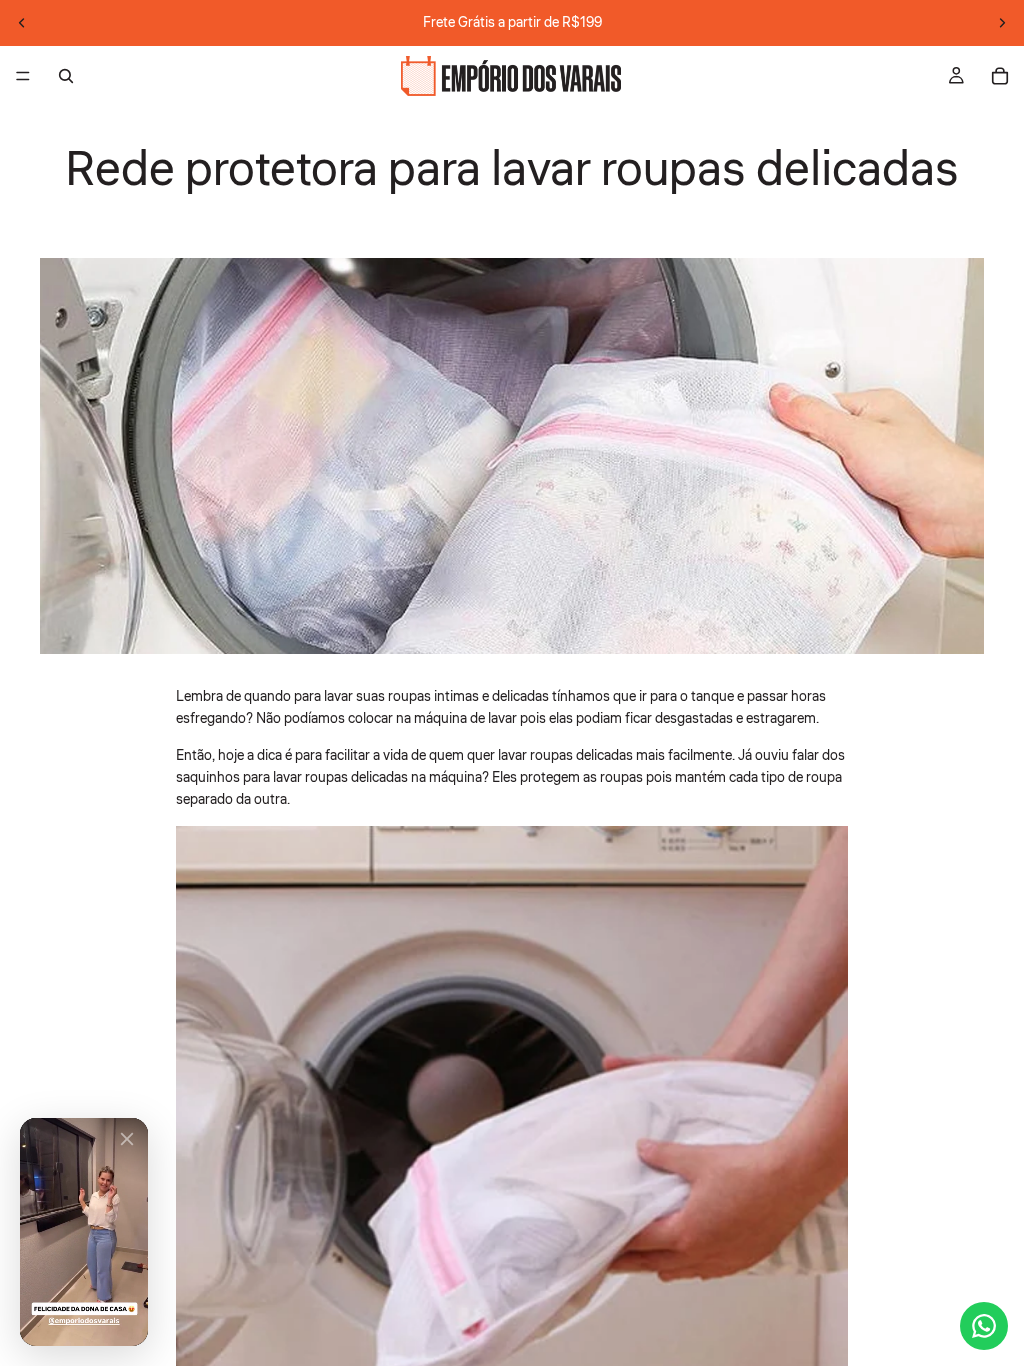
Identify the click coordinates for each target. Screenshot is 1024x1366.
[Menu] (23, 76)
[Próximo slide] (1002, 23)
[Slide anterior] (22, 23)
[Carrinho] (1000, 76)
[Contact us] (984, 1326)
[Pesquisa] (66, 76)
